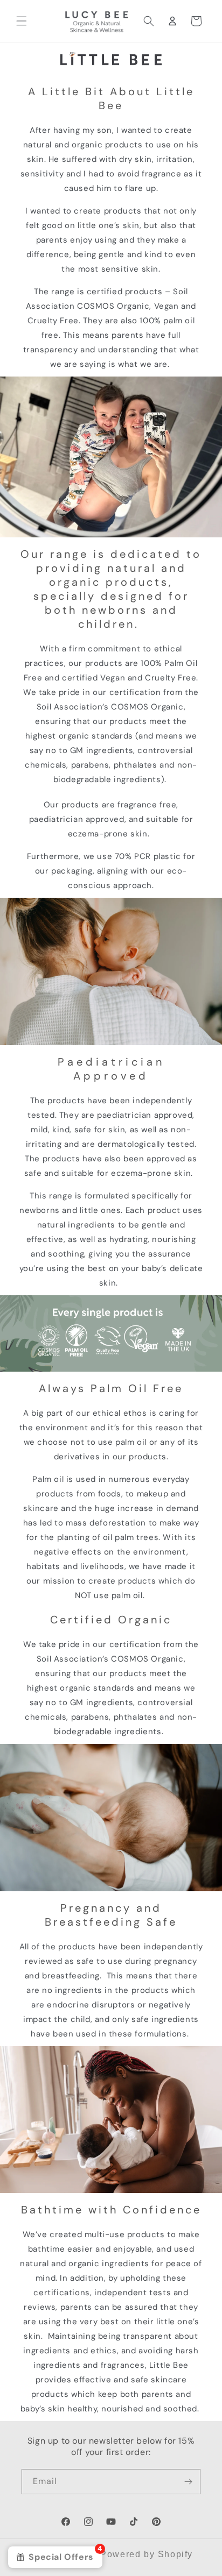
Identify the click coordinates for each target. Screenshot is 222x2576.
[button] (22, 21)
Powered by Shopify (147, 2554)
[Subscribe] (188, 2482)
